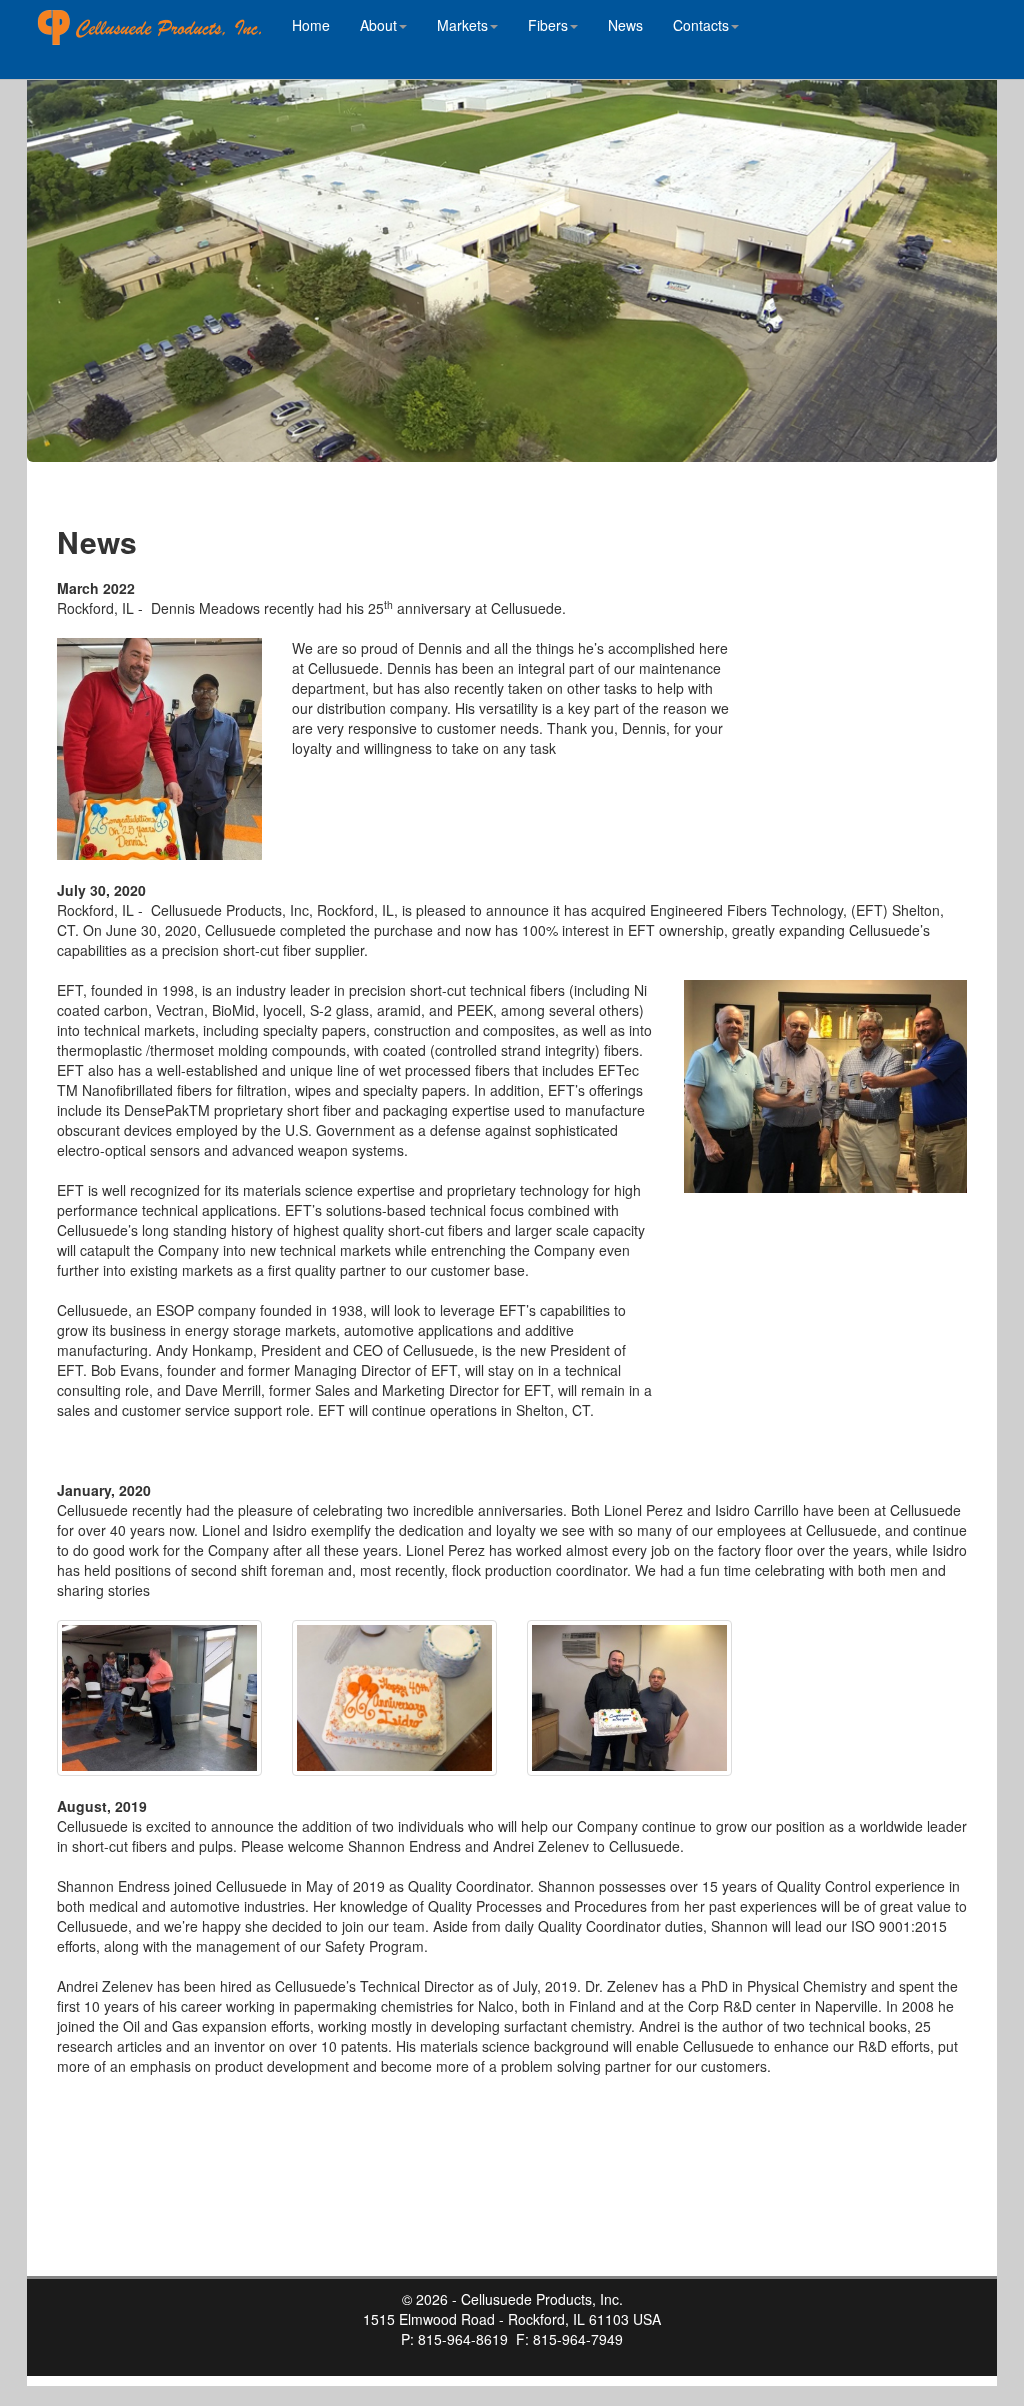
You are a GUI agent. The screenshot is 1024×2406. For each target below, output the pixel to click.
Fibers (548, 25)
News (625, 25)
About (378, 25)
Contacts (701, 25)
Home (311, 25)
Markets (462, 25)
